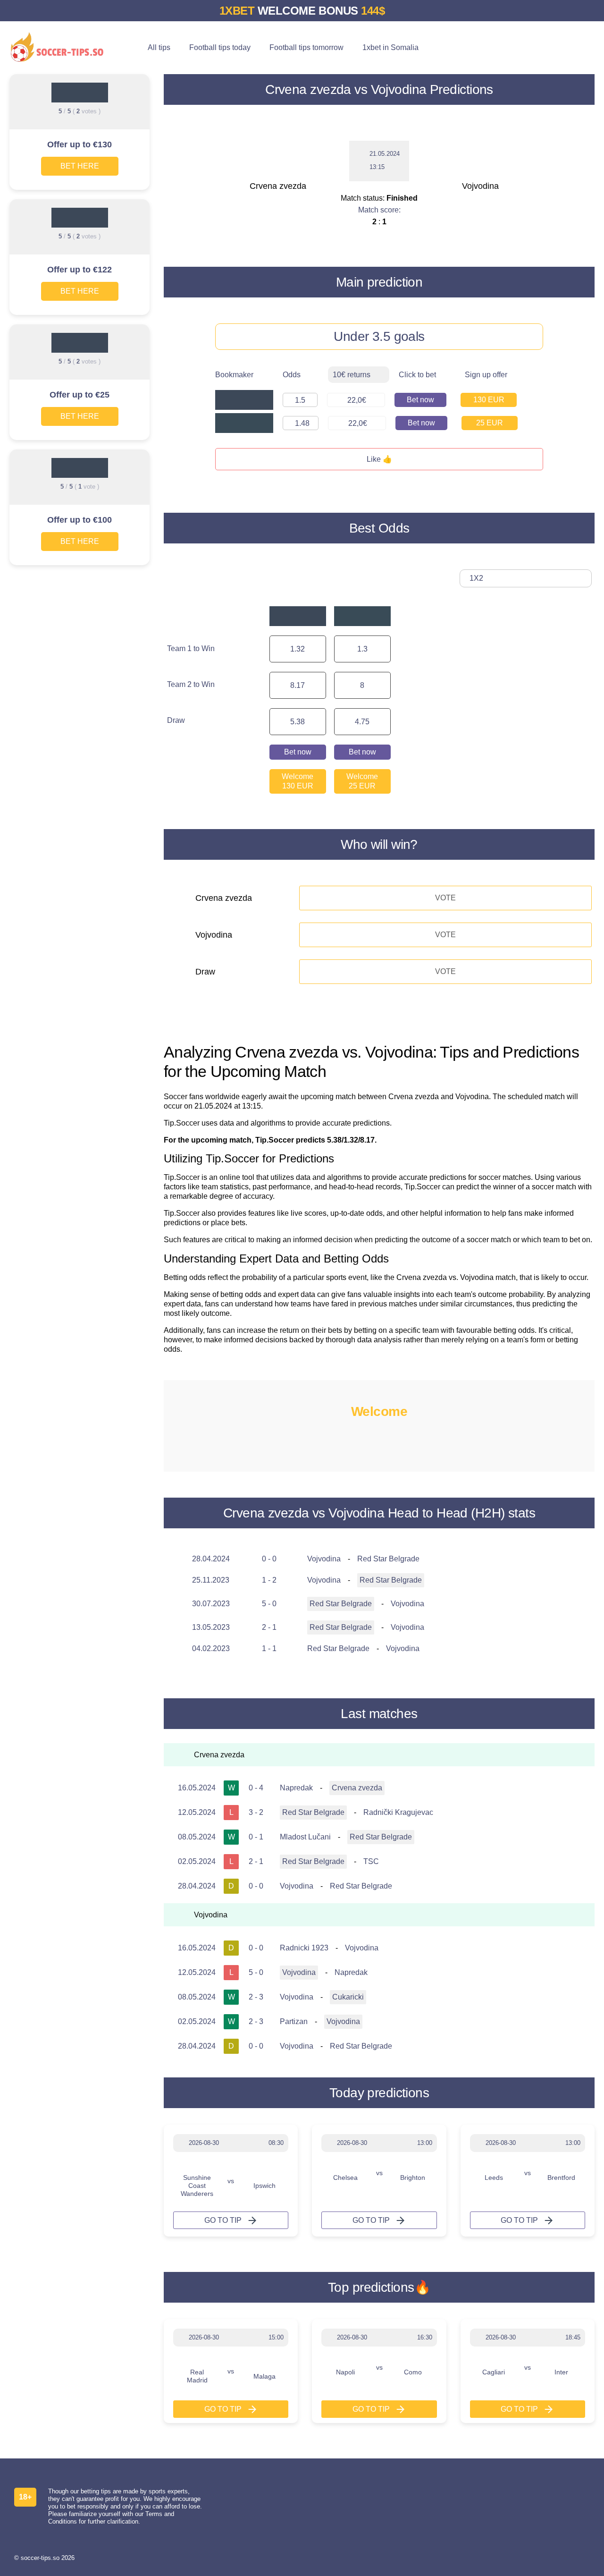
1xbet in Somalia (390, 47)
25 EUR (490, 423)
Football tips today (220, 47)
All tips (159, 47)
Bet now (420, 400)
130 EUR (489, 400)
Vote (445, 898)
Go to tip (223, 2220)
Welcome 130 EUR (298, 781)
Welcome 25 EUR (362, 781)
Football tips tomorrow (306, 47)
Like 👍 (379, 459)
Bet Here (80, 166)
